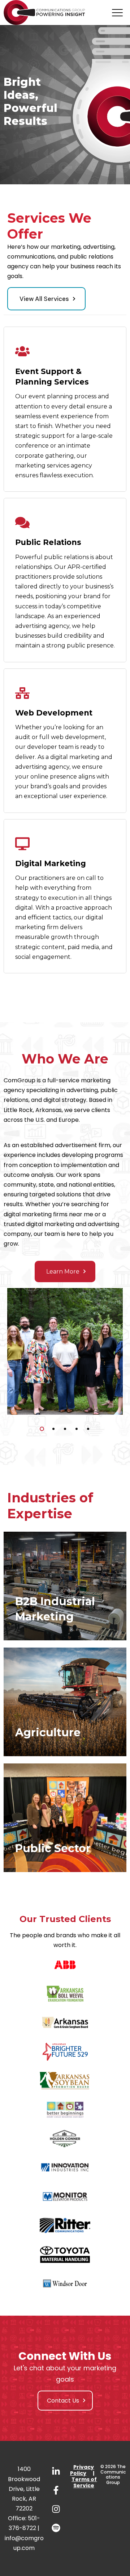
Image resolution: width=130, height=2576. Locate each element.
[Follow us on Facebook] (56, 2490)
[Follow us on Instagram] (56, 2509)
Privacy (84, 2467)
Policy (78, 2473)
